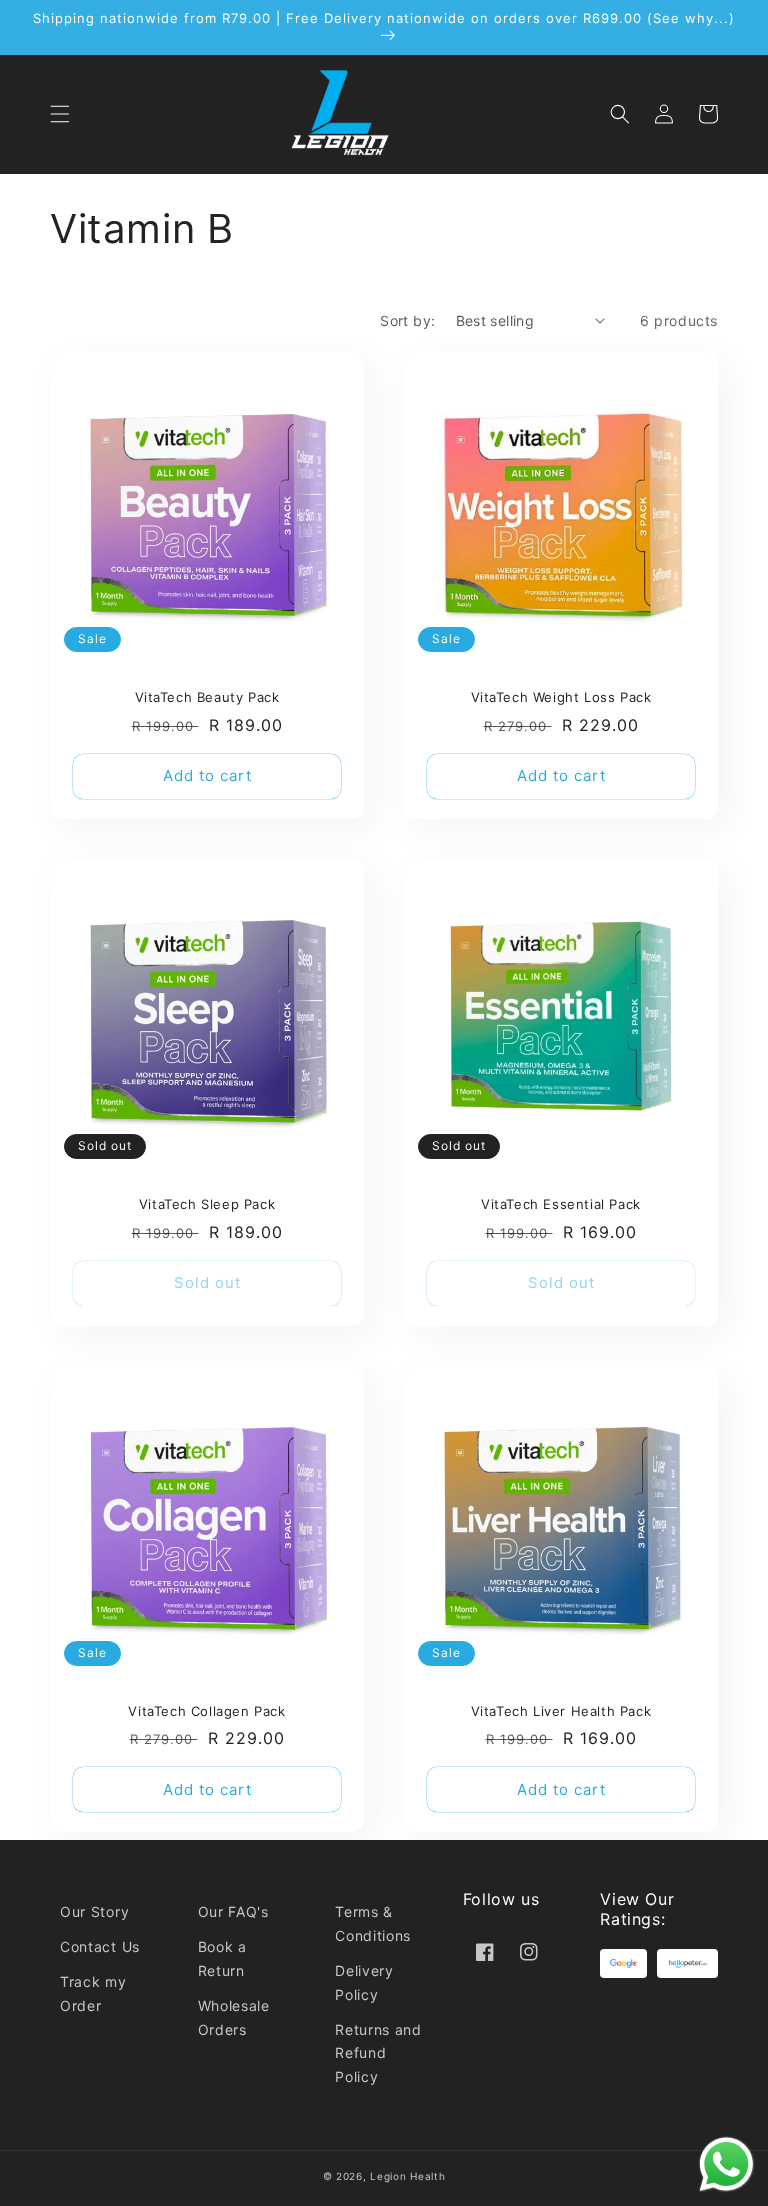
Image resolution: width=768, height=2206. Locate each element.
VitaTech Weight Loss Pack (561, 697)
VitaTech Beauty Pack (207, 697)
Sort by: (407, 320)
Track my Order (93, 1993)
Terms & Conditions (373, 1923)
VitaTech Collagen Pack (206, 1711)
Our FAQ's (233, 1911)
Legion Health (407, 2176)
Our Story (94, 1911)
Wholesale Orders (234, 2017)
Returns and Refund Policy (378, 2053)
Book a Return (222, 1958)
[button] (60, 114)
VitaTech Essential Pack (561, 1204)
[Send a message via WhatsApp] (726, 2164)
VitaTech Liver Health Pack (561, 1711)
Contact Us (100, 1946)
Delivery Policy (364, 1982)
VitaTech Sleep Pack (207, 1204)
